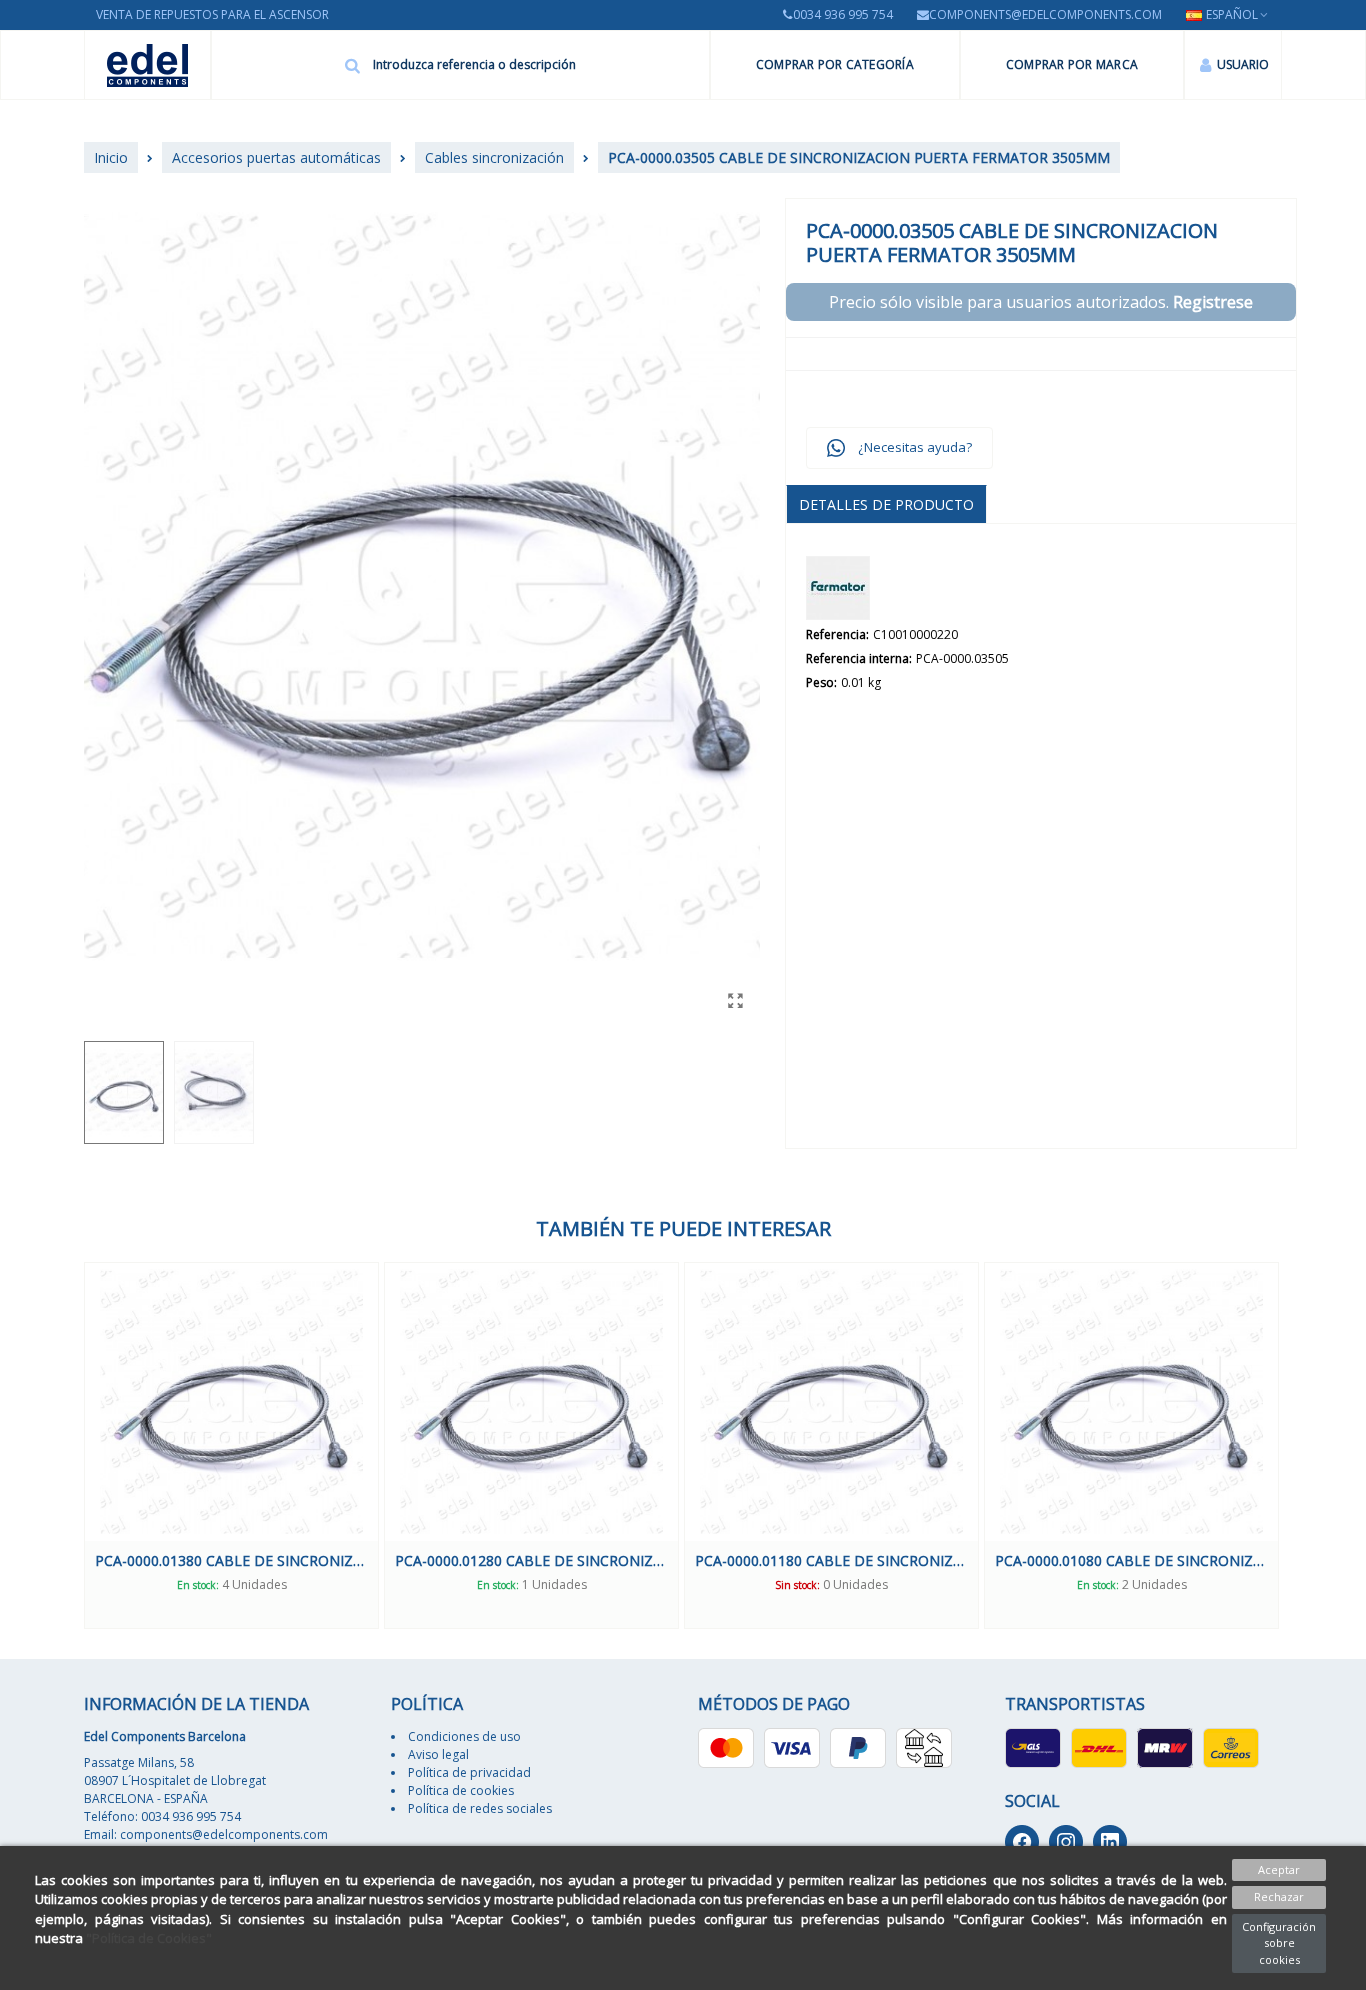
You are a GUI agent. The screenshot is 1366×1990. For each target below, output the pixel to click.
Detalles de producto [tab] (886, 504)
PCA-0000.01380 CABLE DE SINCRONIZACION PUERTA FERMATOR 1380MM (231, 1560)
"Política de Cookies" (149, 1938)
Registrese (1213, 302)
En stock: (198, 1585)
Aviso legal (438, 1754)
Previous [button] (69, 1445)
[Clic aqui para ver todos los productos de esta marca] (838, 588)
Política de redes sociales (480, 1808)
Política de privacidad (469, 1772)
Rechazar (1279, 1896)
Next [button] (1297, 1445)
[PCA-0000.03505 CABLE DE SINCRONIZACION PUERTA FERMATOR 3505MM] (735, 1000)
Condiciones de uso (464, 1736)
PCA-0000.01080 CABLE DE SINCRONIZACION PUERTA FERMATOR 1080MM (1131, 1560)
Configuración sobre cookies (1279, 1943)
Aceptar (1279, 1869)
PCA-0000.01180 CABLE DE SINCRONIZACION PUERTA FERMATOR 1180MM (831, 1560)
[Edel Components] (147, 65)
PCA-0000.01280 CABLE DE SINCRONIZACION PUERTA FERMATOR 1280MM (531, 1560)
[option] (231, 1445)
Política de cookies (461, 1790)
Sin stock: (797, 1585)
